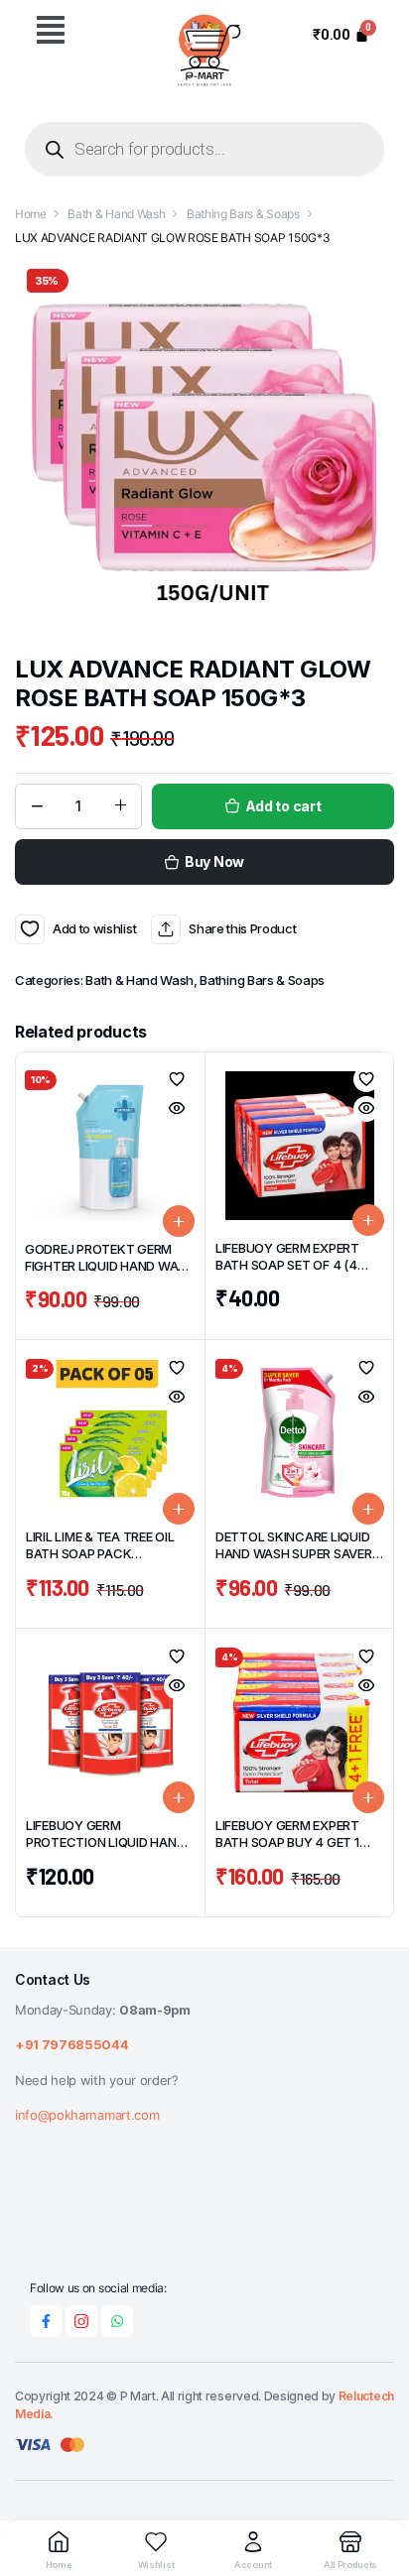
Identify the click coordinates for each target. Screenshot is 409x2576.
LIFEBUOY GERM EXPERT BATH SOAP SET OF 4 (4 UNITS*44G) (287, 1265)
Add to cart (283, 806)
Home (31, 214)
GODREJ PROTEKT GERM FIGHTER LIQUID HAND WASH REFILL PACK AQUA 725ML (110, 1266)
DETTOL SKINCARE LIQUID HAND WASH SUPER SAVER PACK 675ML (294, 1553)
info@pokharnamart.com (87, 2115)
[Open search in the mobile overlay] (204, 149)
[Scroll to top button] (377, 2487)
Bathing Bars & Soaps (243, 214)
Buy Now (214, 861)
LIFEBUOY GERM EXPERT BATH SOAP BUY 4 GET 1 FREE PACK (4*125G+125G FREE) (293, 1850)
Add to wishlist (30, 929)
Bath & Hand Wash (116, 214)
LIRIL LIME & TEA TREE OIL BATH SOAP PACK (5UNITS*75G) (100, 1553)
